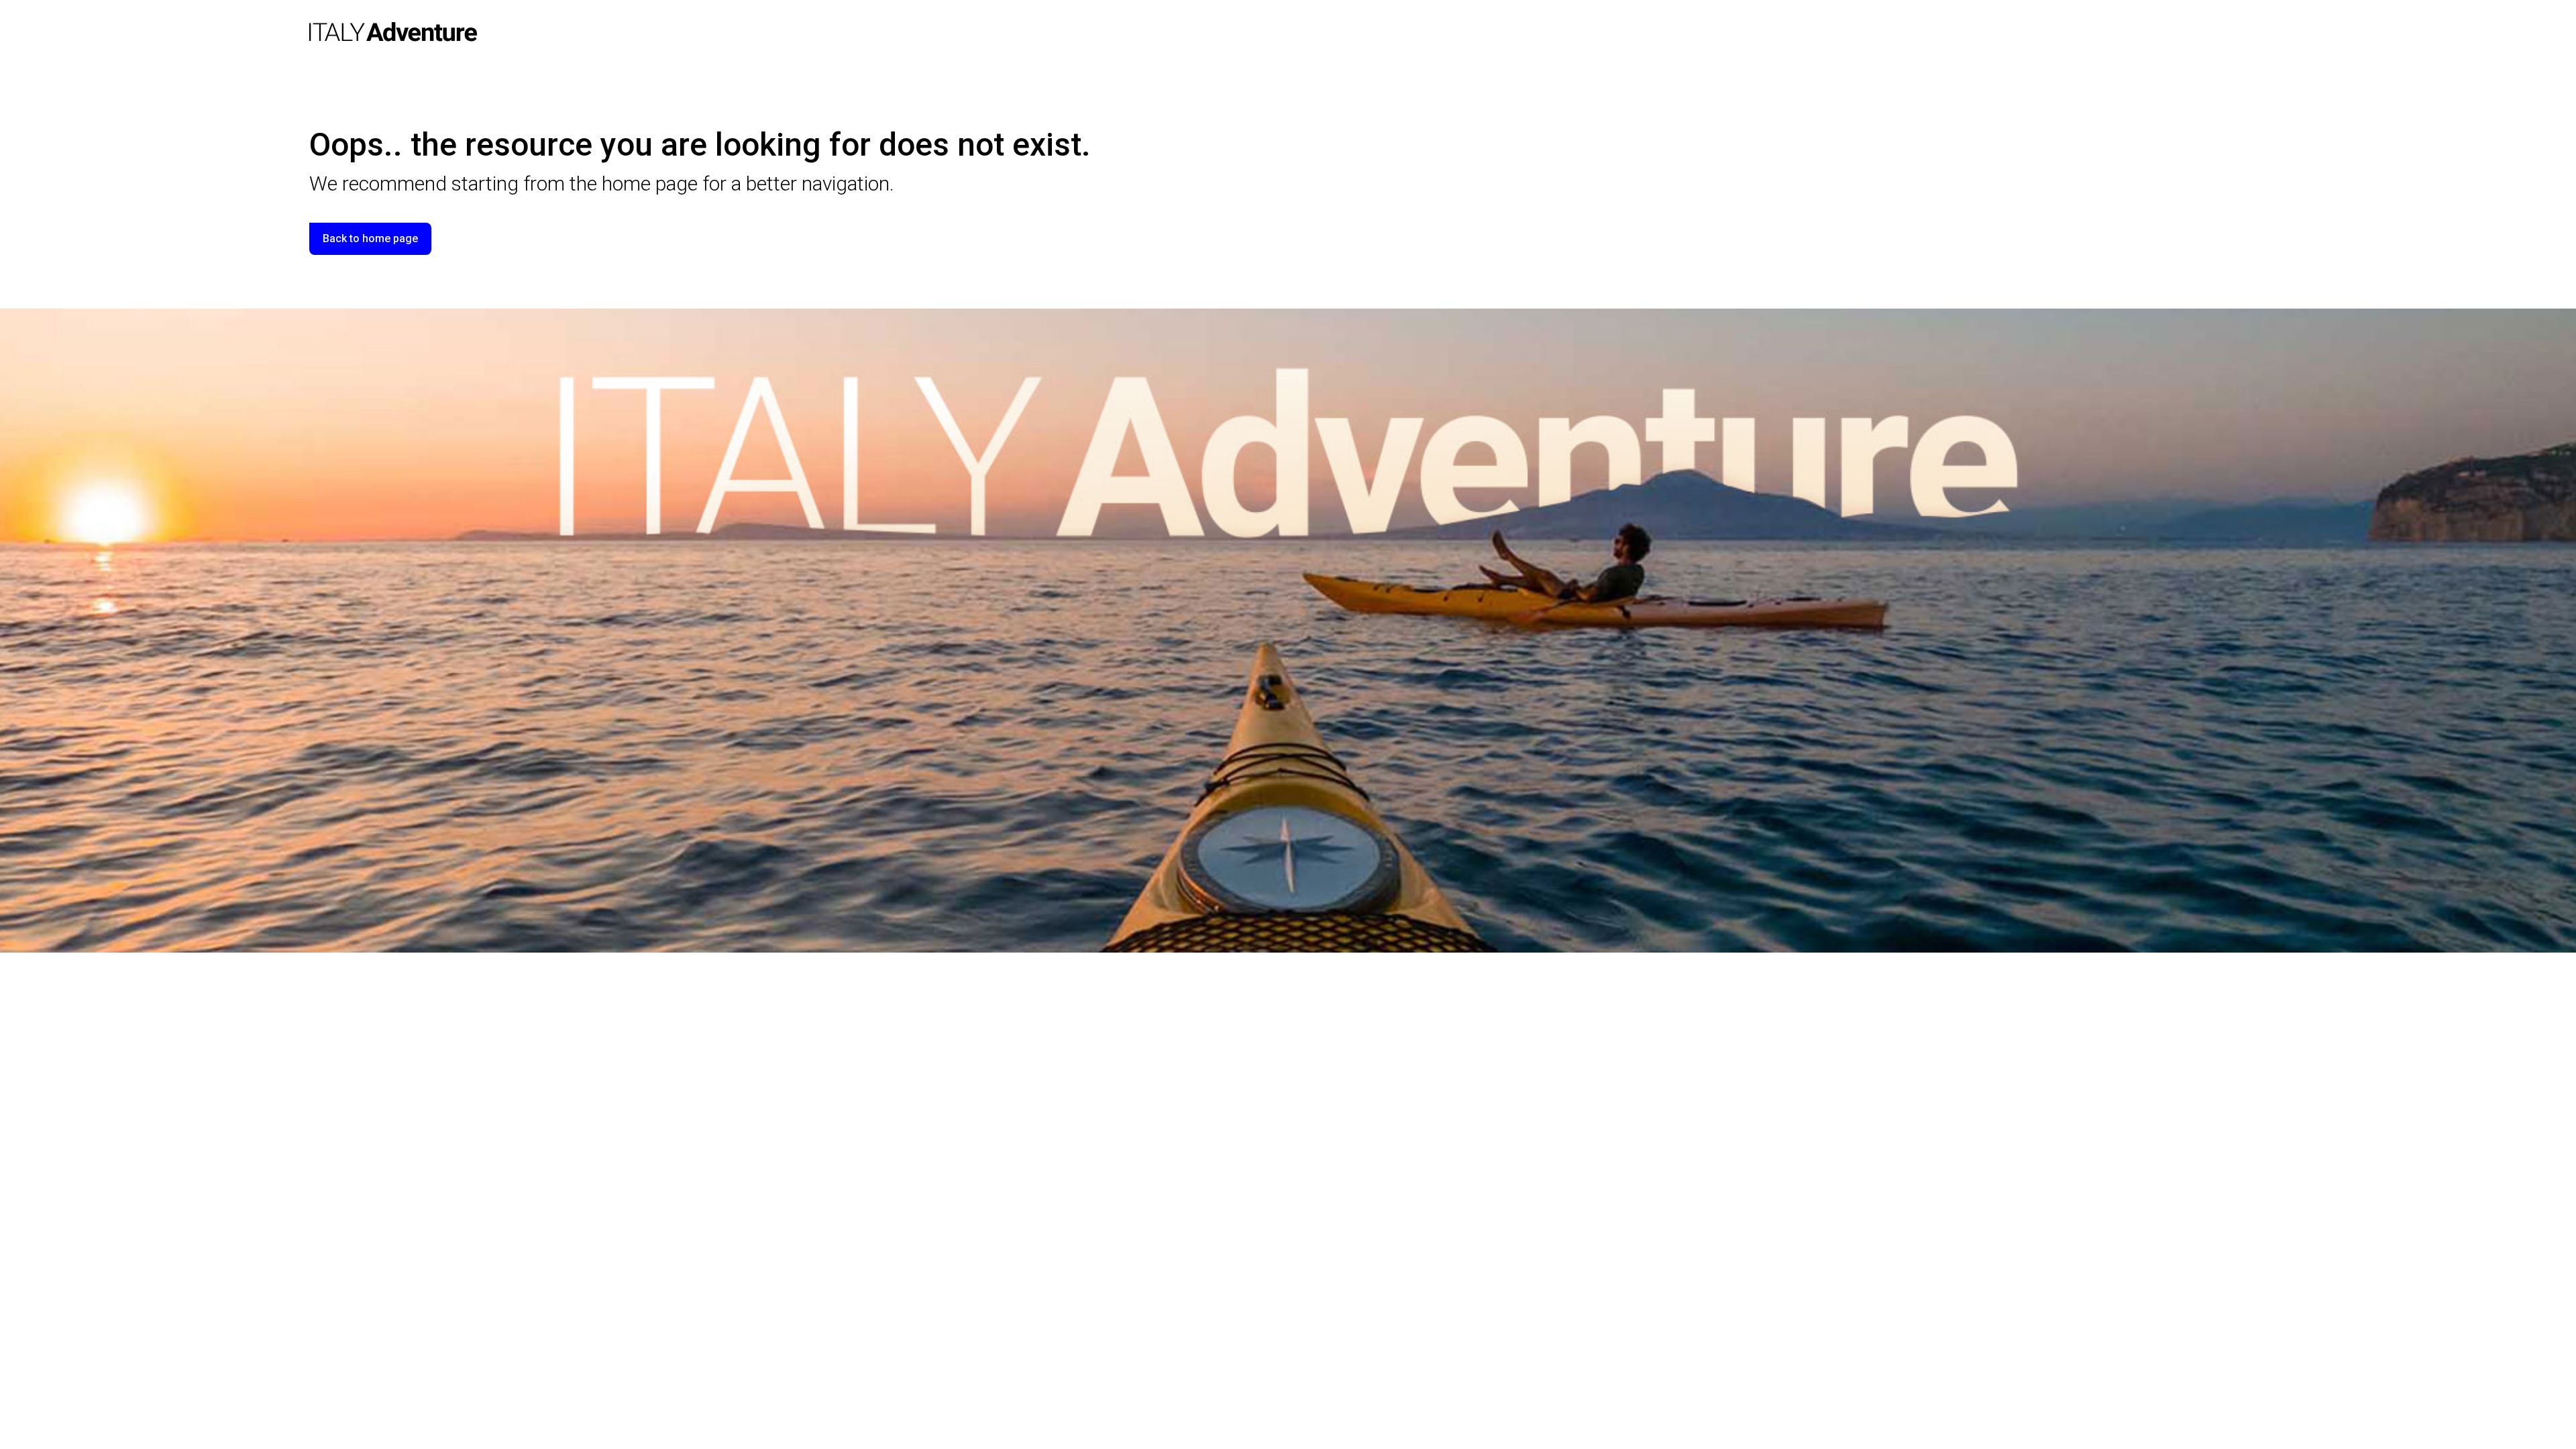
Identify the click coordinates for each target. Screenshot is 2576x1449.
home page (650, 183)
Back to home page (370, 238)
